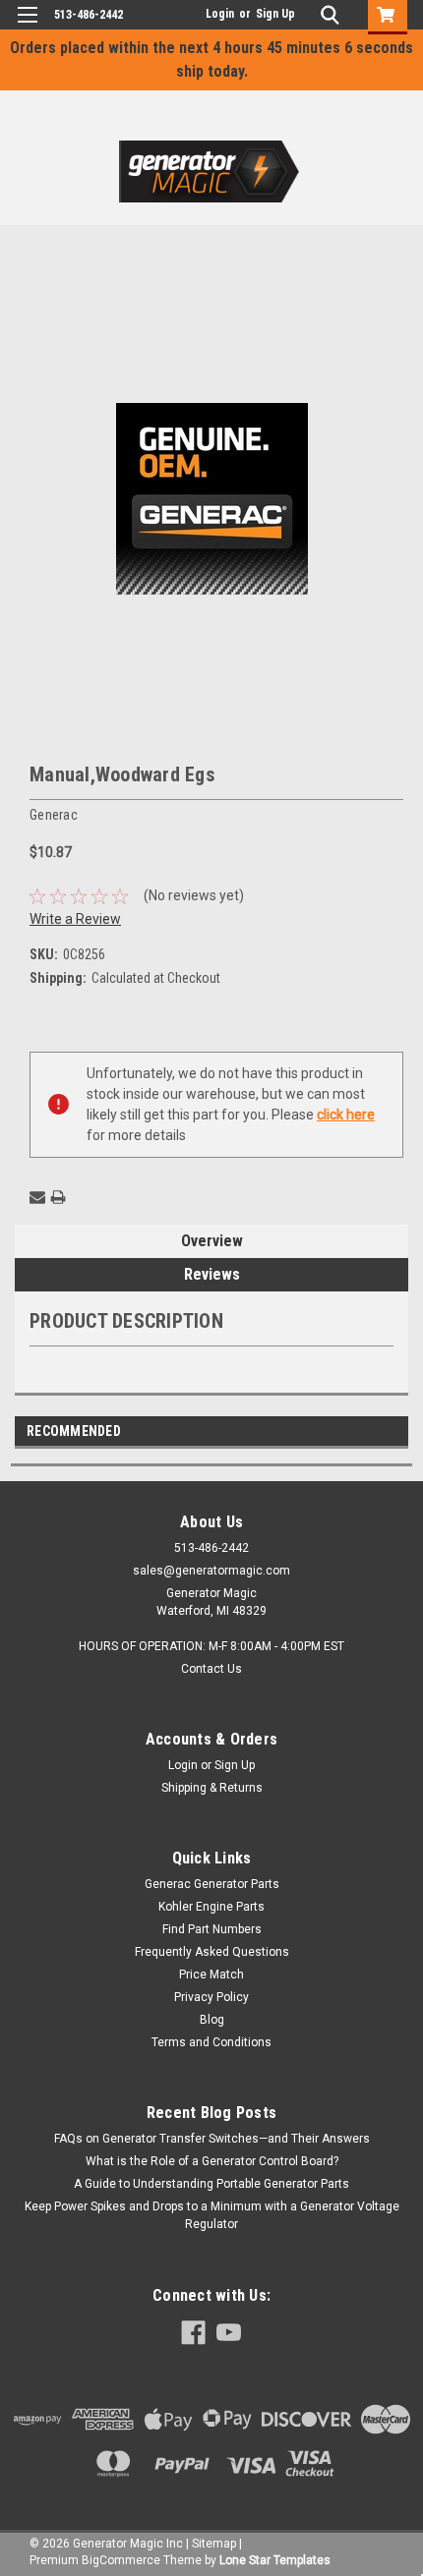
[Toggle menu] (27, 27)
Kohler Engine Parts (211, 1907)
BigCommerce (121, 2560)
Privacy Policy (211, 1997)
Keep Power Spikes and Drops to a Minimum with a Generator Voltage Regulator (212, 2215)
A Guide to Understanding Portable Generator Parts (211, 2184)
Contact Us (211, 1669)
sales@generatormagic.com (211, 1571)
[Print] (58, 1197)
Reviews (212, 1274)
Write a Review (75, 919)
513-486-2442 (89, 15)
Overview (212, 1241)
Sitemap (214, 2544)
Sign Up (275, 14)
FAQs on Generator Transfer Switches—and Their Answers (212, 2139)
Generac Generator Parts (212, 1884)
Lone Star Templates (275, 2560)
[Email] (37, 1197)
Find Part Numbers (212, 1929)
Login (220, 14)
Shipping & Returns (212, 1788)
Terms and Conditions (211, 2042)
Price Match (211, 1975)
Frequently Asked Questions (212, 1952)
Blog (212, 2020)
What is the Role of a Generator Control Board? (212, 2161)
